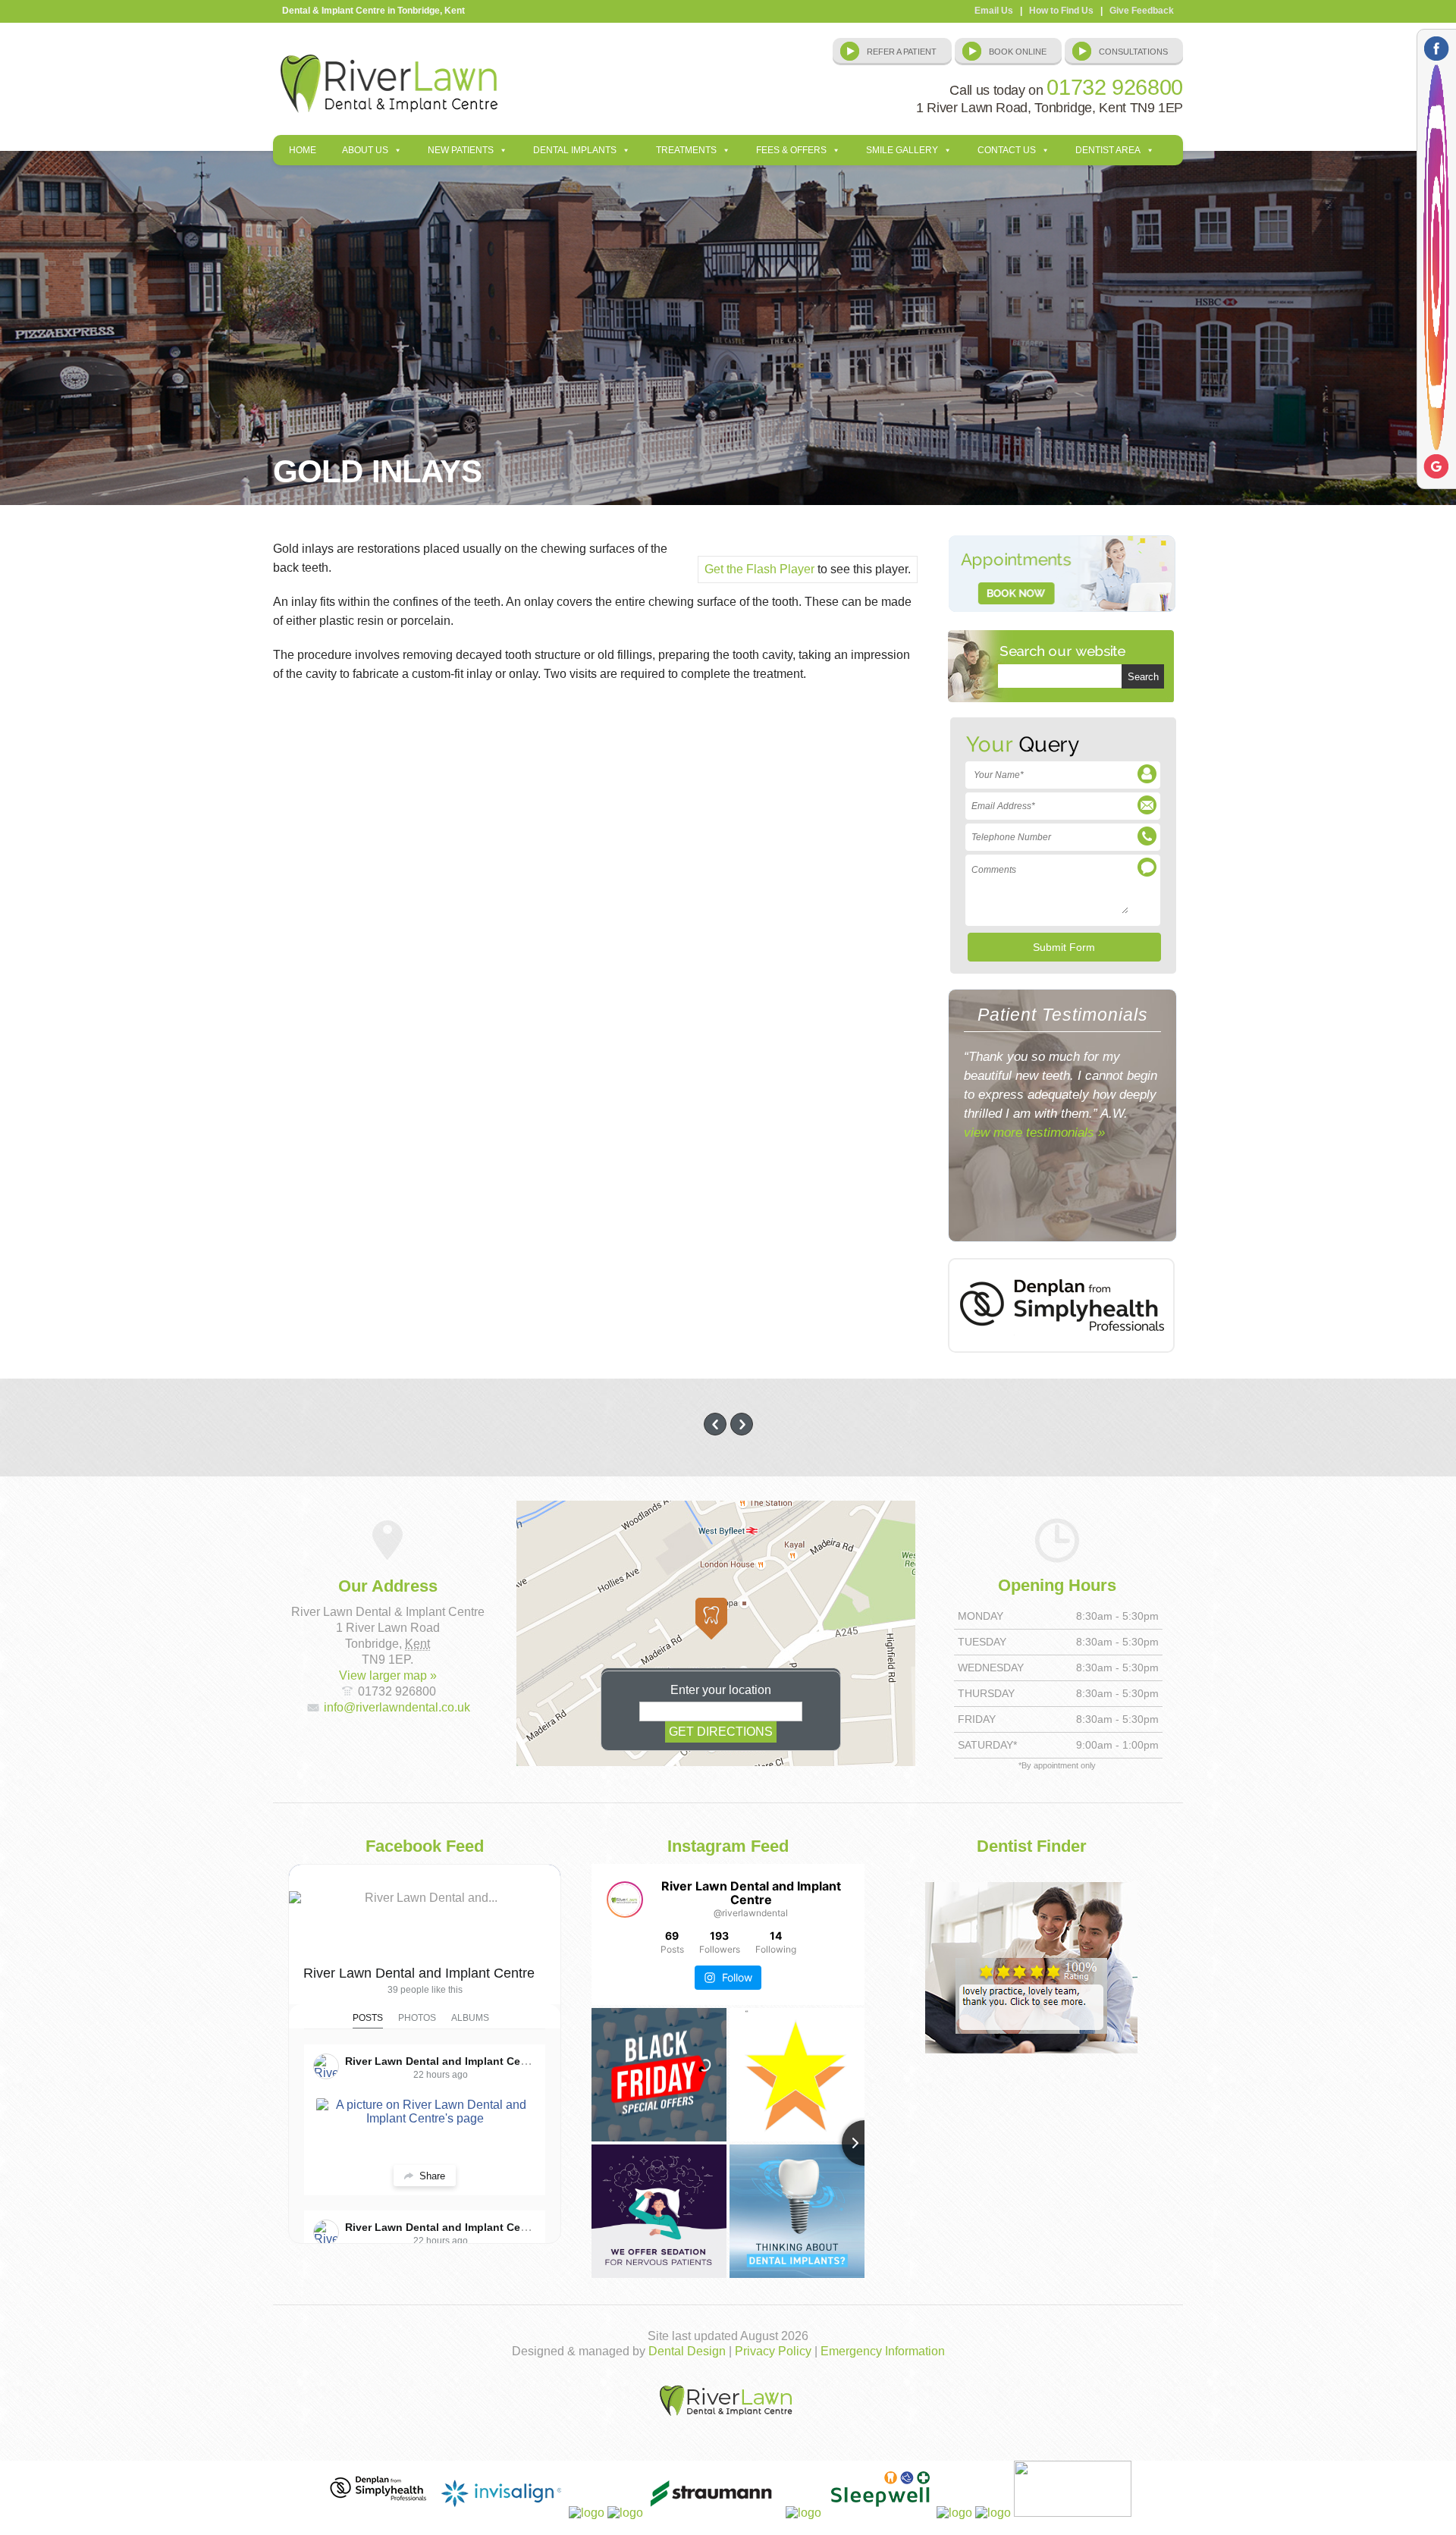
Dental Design (687, 2351)
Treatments (686, 150)
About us (365, 150)
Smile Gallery (902, 150)
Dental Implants (575, 150)
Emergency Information (883, 2351)
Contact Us (1007, 150)
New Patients (461, 150)
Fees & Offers (791, 150)
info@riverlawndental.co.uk (397, 1707)
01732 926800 (1115, 87)
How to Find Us (1061, 11)
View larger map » (388, 1675)
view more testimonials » (1034, 1133)
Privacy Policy (773, 2351)
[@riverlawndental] (625, 1900)
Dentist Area (1108, 150)
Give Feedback (1142, 11)
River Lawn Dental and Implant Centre (419, 1973)
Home (303, 150)
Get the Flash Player (759, 569)
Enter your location (721, 1690)
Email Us (994, 11)
